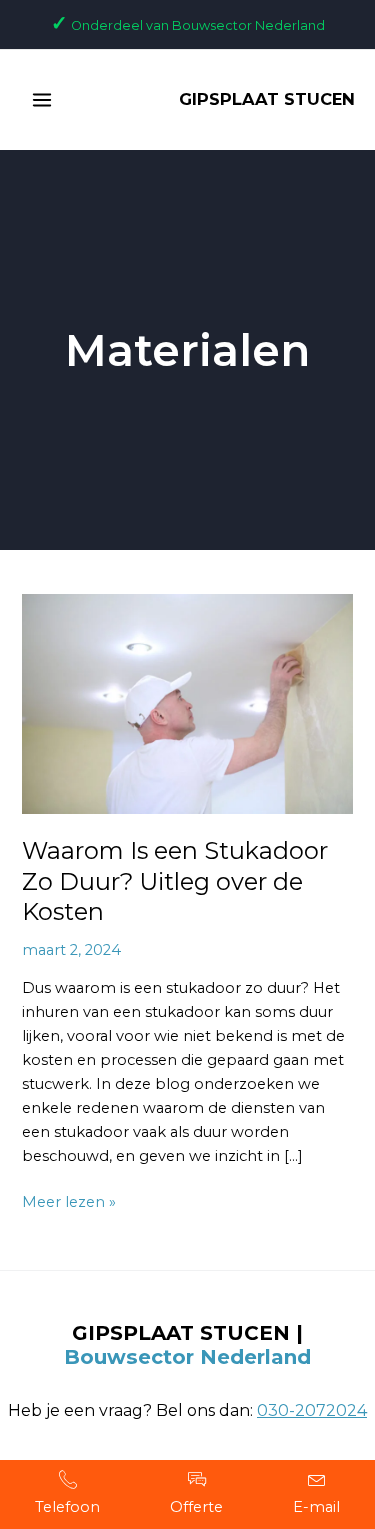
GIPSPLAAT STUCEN (267, 99)
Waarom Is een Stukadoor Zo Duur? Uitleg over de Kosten (175, 881)
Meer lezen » (69, 1200)
